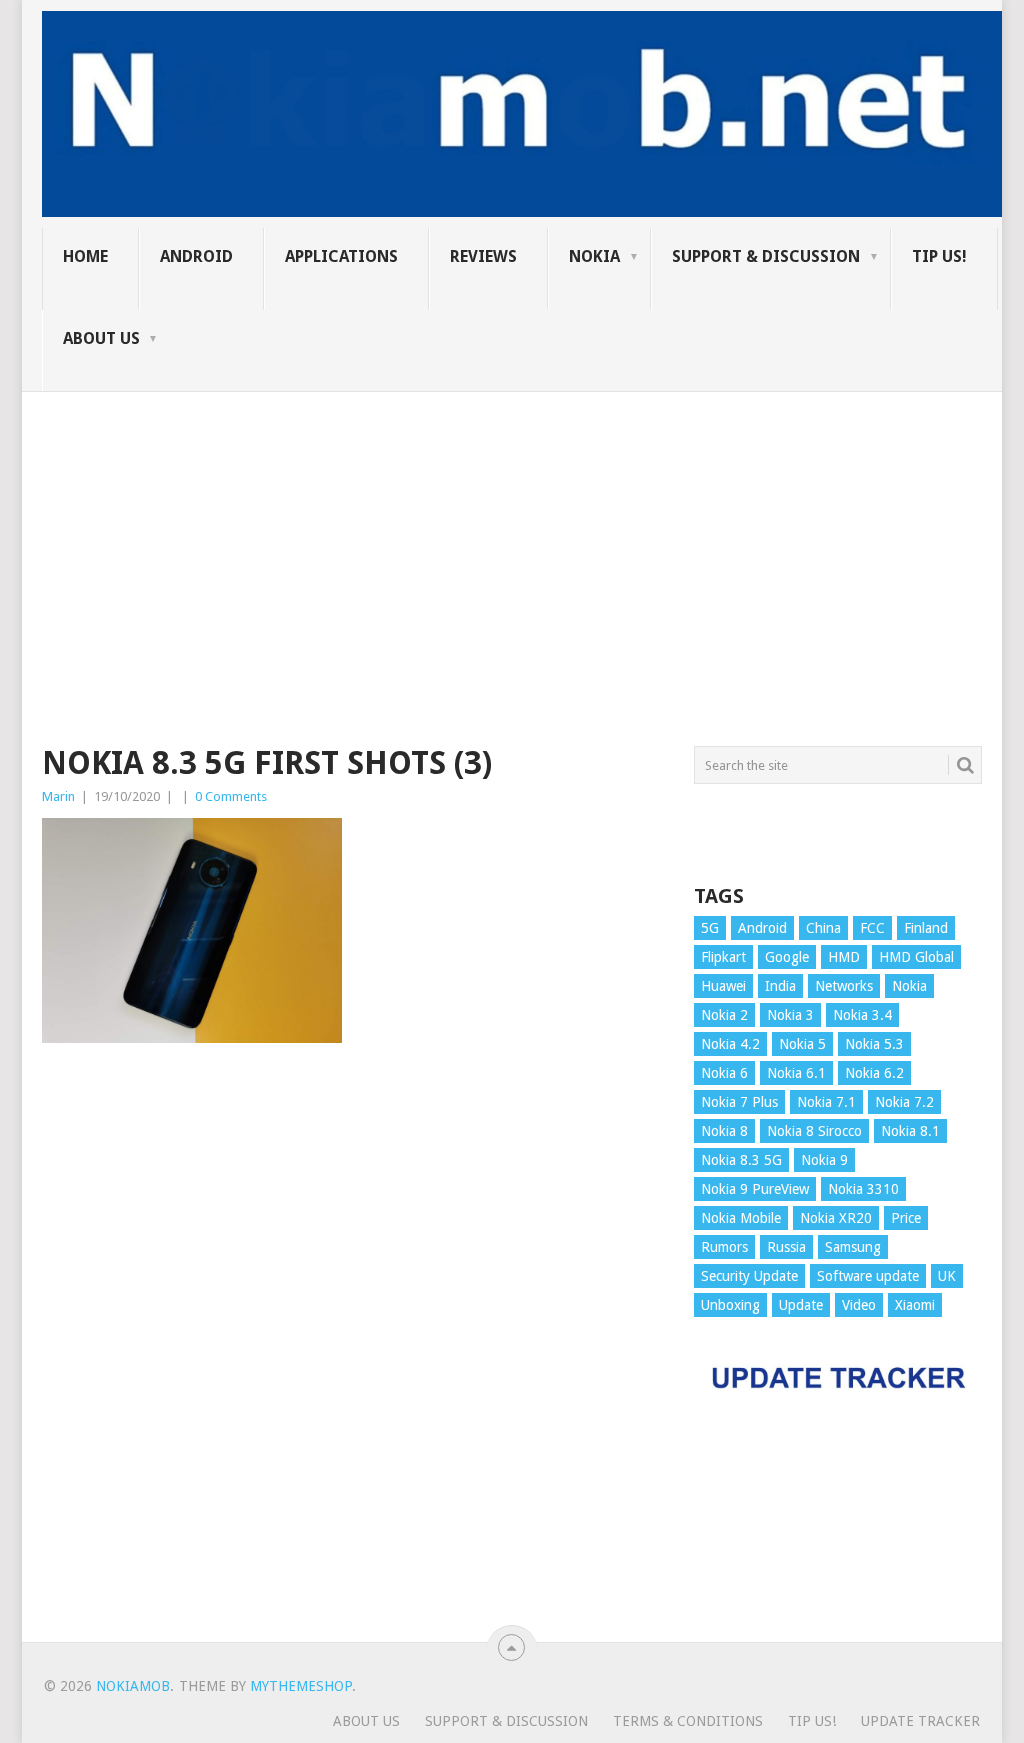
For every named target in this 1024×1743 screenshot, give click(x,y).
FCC (872, 928)
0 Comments (231, 796)
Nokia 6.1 (796, 1073)
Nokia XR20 (836, 1218)
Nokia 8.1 (910, 1131)
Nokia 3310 (863, 1189)
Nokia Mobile (741, 1218)
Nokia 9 (824, 1160)
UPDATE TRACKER (920, 1721)
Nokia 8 (724, 1131)
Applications (341, 256)
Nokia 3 (790, 1015)
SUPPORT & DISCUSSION (766, 256)
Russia (786, 1247)
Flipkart (723, 957)
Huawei (723, 986)
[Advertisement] (512, 532)
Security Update (749, 1276)
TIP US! (939, 256)
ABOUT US (101, 338)
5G (710, 928)
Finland (926, 928)
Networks (844, 986)
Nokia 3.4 (862, 1015)
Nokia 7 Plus (739, 1102)
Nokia (594, 256)
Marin (58, 796)
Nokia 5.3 (874, 1044)
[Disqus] (353, 1352)
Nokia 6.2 (874, 1073)
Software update (868, 1276)
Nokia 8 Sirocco (814, 1131)
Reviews (483, 256)
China (823, 928)
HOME (85, 256)
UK (947, 1276)
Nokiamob (133, 1686)
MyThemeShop (301, 1686)
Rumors (724, 1247)
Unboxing (730, 1305)
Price (906, 1218)
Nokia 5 (802, 1044)
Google (787, 957)
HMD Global (916, 957)
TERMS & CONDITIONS (688, 1721)
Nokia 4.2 (730, 1044)
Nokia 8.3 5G (741, 1160)
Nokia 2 (724, 1015)
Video (859, 1305)
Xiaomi (915, 1305)
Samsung (853, 1247)
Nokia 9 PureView (755, 1189)
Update (801, 1305)
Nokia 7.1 (826, 1102)
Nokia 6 (724, 1073)
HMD (844, 957)
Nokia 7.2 (904, 1102)
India (780, 986)
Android (196, 256)
